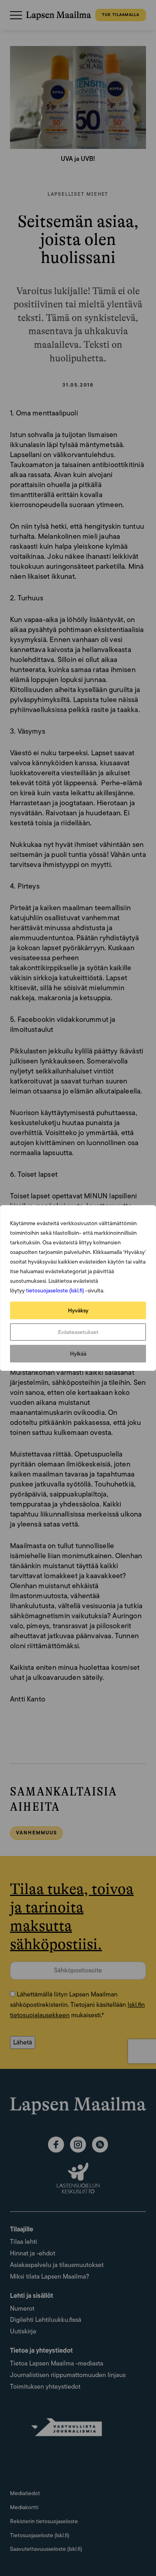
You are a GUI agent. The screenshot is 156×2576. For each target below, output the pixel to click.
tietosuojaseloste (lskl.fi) (55, 1290)
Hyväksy (78, 1310)
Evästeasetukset (78, 1332)
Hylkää (78, 1354)
